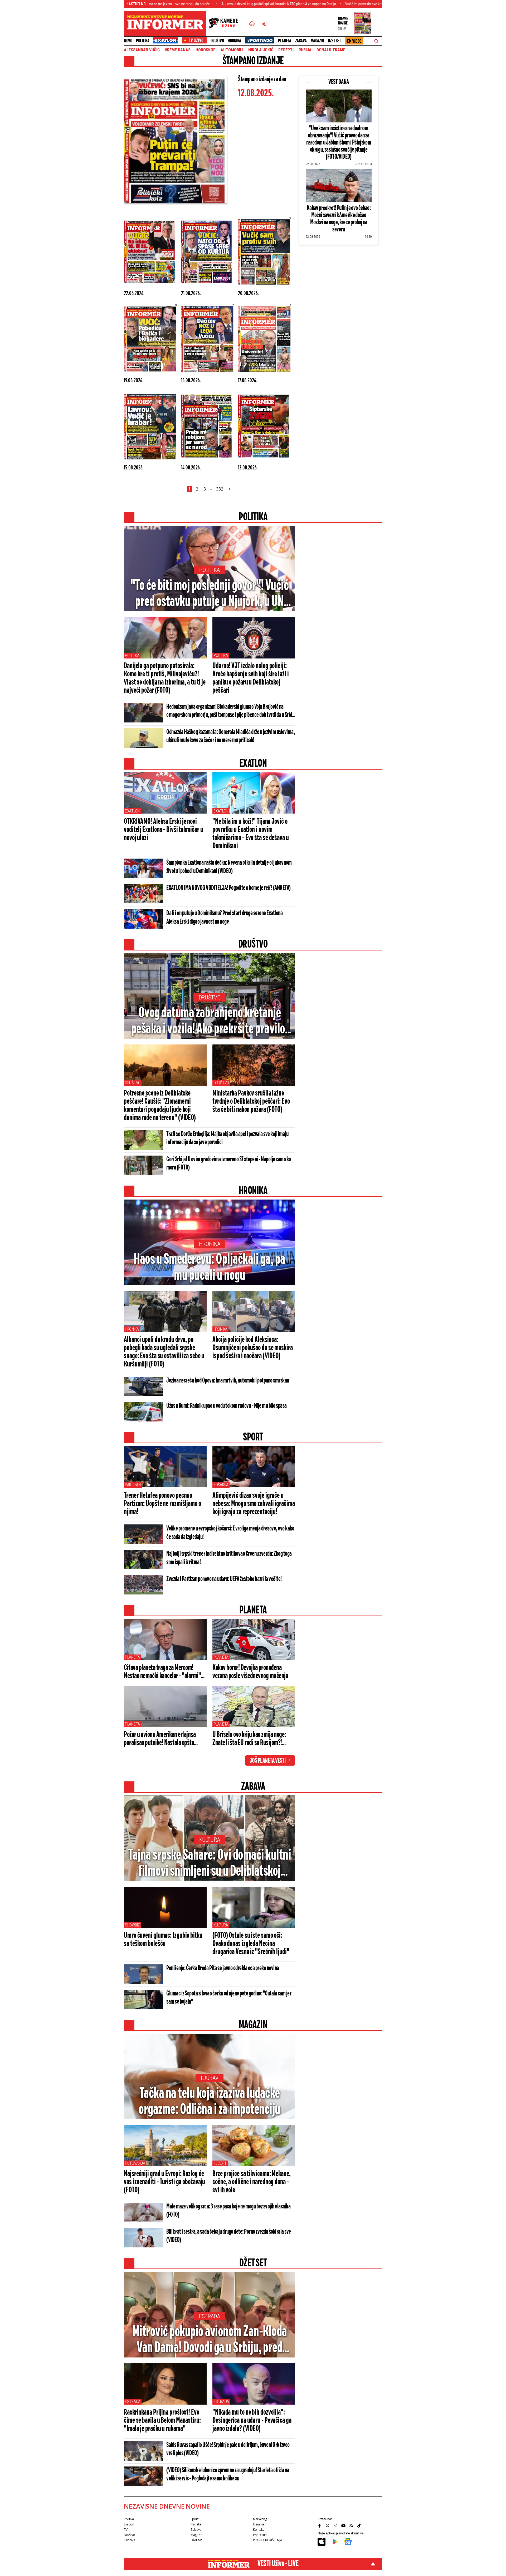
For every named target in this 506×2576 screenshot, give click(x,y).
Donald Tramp (331, 50)
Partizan (133, 1485)
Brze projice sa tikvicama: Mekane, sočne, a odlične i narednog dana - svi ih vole (252, 2182)
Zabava (301, 41)
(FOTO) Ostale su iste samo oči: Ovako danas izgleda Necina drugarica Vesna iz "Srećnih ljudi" (251, 1944)
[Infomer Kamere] (227, 24)
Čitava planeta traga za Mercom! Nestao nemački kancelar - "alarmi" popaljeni (162, 1672)
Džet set (334, 41)
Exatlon (132, 811)
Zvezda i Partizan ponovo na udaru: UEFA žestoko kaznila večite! (224, 1579)
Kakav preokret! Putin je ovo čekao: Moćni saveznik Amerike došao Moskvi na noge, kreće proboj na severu (339, 219)
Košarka (221, 1485)
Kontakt (258, 2530)
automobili (232, 50)
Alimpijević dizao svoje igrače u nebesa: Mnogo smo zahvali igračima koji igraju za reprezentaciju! (254, 1504)
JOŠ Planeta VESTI (268, 1761)
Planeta (285, 41)
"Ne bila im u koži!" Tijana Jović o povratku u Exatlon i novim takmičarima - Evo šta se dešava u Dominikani (251, 834)
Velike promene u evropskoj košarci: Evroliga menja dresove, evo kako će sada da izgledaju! (230, 1533)
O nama (259, 2524)
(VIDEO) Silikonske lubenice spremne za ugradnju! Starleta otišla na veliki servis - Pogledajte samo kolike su (228, 2475)
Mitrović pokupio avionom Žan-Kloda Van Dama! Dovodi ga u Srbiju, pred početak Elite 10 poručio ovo (210, 2340)
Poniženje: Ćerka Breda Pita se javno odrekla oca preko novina (223, 1968)
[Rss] (352, 2526)
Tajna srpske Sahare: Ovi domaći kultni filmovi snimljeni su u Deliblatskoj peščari (210, 1864)
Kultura (210, 1840)
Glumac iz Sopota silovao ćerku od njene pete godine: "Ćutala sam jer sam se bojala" (229, 1998)
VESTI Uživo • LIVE (278, 2564)
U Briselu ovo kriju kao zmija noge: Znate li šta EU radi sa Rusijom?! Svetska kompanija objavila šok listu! (252, 1739)
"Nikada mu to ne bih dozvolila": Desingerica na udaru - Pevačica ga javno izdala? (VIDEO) (252, 2421)
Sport (194, 2519)
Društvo (217, 41)
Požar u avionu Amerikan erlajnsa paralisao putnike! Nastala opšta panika (160, 1739)
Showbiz (132, 1925)
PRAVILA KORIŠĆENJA (267, 2540)
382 (220, 489)
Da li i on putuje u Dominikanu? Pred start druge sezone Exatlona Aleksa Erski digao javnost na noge (224, 918)
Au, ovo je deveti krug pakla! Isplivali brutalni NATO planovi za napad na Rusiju (181, 4)
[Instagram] (336, 2526)
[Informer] (252, 24)
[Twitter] (328, 2526)
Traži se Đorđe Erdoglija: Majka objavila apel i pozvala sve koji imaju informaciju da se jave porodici (227, 1138)
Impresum (260, 2535)
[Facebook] (320, 2526)
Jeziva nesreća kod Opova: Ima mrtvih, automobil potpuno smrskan (228, 1381)
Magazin (317, 41)
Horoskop (206, 50)
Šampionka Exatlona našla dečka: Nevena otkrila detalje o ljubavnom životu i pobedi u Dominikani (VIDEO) (229, 867)
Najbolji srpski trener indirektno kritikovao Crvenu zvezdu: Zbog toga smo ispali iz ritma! (229, 1558)
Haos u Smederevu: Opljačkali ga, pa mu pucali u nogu (210, 1268)
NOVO (128, 41)
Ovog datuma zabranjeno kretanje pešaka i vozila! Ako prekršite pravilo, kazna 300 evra (210, 1022)
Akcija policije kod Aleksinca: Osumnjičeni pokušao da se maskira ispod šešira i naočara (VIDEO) (253, 1348)
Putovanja (135, 2163)
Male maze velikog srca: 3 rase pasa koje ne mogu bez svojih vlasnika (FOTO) (228, 2211)
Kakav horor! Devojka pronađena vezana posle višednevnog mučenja (250, 1672)
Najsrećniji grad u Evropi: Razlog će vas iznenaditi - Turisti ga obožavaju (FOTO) (164, 2182)
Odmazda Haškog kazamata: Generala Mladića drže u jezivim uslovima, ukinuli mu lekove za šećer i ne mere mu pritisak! (230, 736)
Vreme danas (178, 50)
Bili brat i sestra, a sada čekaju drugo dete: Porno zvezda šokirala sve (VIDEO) (229, 2236)
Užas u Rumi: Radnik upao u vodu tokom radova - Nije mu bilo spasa (227, 1406)
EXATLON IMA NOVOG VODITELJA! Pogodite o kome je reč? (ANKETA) (228, 888)
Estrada (210, 2316)
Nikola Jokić (261, 50)
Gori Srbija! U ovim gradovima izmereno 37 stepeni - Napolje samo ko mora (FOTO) (229, 1164)
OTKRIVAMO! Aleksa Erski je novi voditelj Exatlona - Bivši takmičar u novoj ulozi (163, 830)
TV (126, 2530)
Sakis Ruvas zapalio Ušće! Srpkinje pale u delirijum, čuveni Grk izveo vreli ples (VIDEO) (228, 2449)
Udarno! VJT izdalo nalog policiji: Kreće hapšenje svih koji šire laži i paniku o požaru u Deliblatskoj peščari (250, 678)
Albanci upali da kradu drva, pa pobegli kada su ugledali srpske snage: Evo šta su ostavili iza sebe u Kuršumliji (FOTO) (164, 1352)
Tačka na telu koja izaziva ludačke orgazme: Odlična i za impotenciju (210, 2102)
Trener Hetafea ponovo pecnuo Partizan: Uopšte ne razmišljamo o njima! (162, 1504)
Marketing (260, 2519)
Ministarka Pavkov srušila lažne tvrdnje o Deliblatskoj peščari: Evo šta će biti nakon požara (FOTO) (251, 1102)
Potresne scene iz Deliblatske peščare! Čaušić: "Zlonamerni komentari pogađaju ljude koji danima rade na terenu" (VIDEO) (160, 1106)
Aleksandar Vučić (142, 50)
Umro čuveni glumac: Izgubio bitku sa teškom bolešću (163, 1940)
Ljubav (210, 2078)
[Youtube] (344, 2526)
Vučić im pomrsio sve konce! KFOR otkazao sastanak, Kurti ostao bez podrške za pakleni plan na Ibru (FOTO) (328, 4)
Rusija (305, 50)
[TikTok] (360, 2526)
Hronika (234, 41)
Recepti (286, 50)
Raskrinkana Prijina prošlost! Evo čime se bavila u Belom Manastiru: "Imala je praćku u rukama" (162, 2421)
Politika (143, 41)
